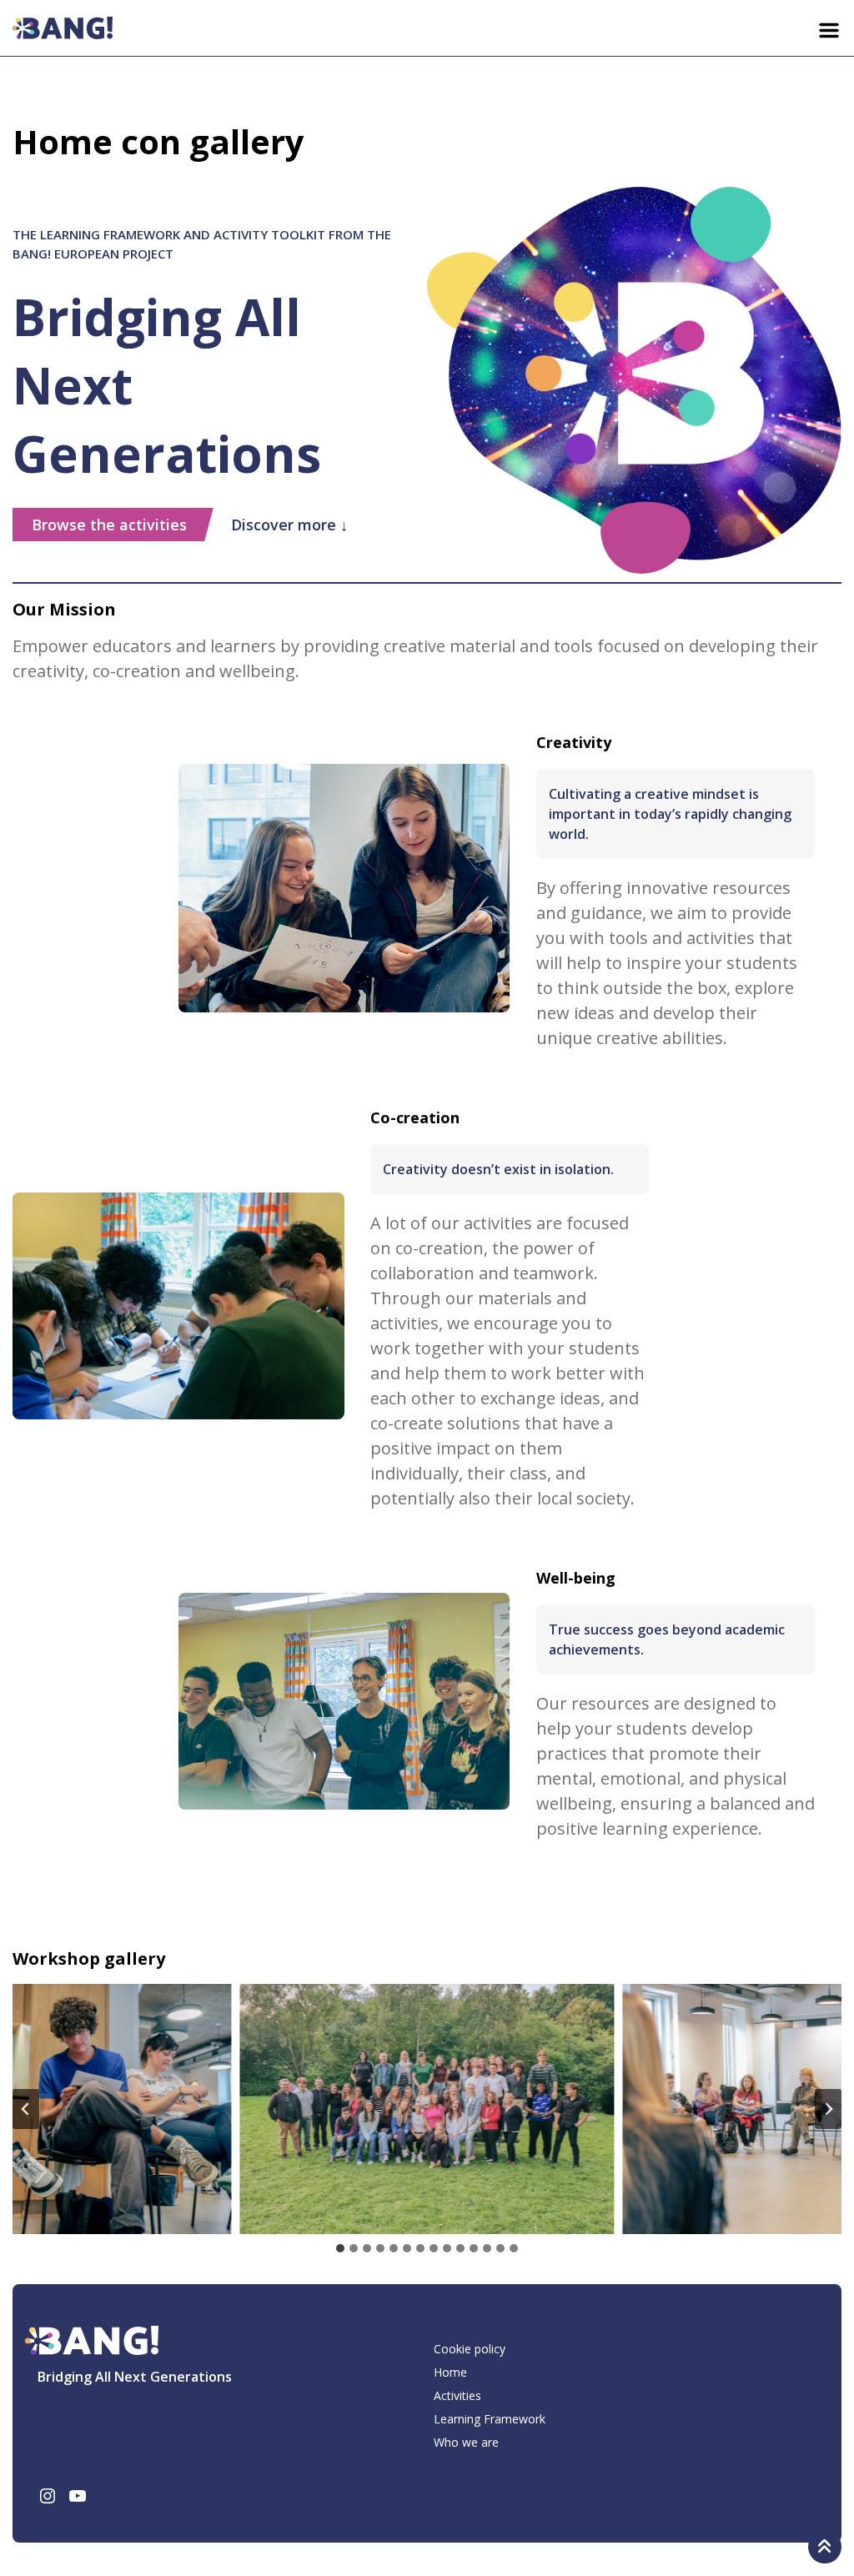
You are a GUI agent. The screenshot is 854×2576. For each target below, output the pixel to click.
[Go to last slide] (26, 2109)
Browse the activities (109, 525)
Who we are (466, 2442)
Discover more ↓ (289, 525)
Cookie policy (470, 2349)
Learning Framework (490, 2419)
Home (450, 2372)
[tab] (340, 2248)
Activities (457, 2395)
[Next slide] (828, 2109)
